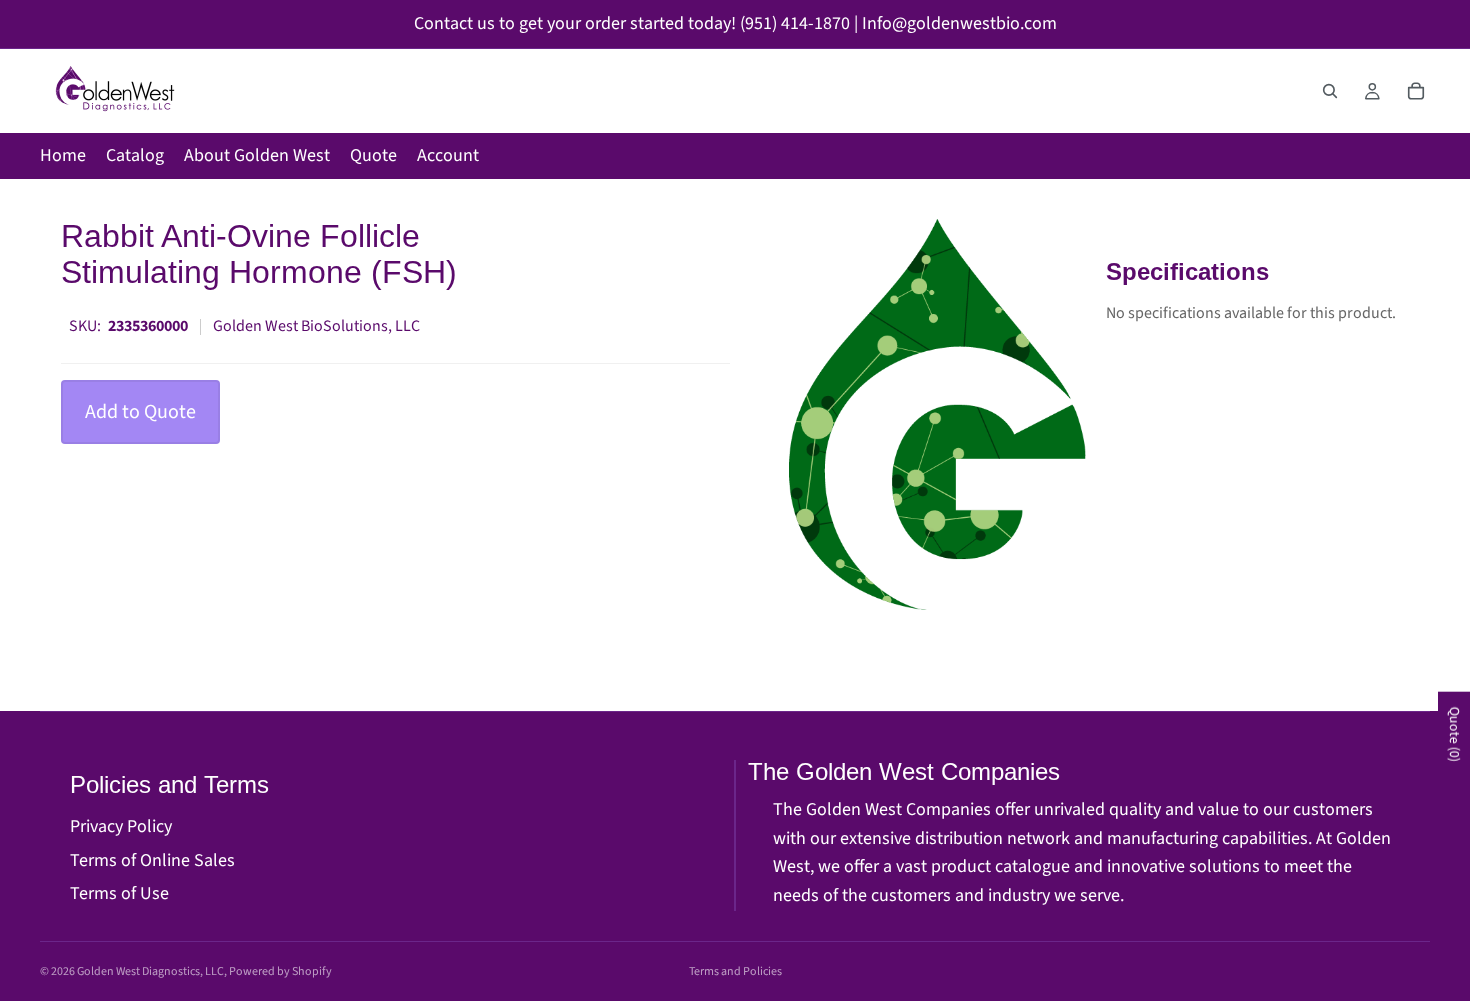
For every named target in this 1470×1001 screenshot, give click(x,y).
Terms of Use (119, 893)
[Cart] (1416, 91)
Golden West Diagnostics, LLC (150, 971)
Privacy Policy (121, 826)
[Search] (1330, 91)
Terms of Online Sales (152, 860)
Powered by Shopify (280, 971)
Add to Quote (140, 412)
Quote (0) (1454, 734)
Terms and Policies (735, 971)
